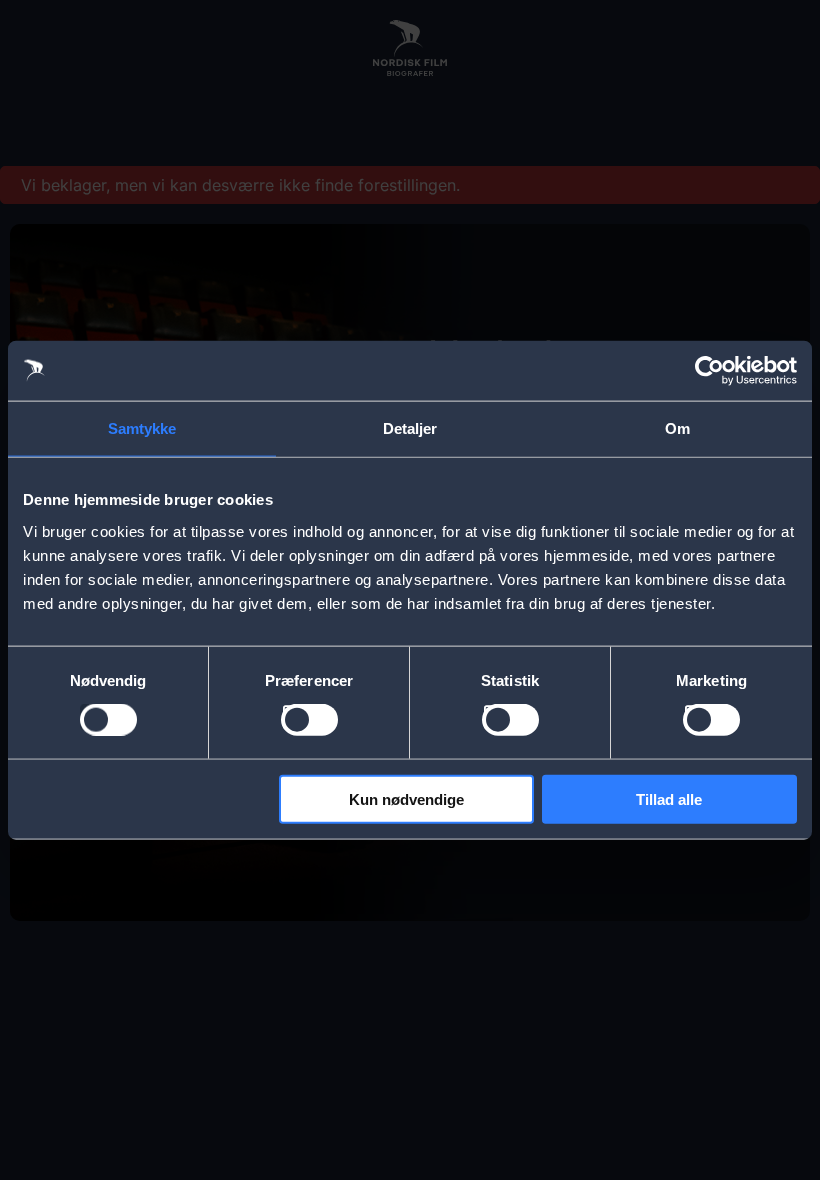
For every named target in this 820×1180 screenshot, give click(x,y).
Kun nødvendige (406, 798)
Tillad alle (669, 798)
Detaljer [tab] (410, 428)
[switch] (309, 720)
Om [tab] (677, 428)
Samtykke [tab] (142, 428)
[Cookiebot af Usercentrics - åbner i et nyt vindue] (709, 371)
